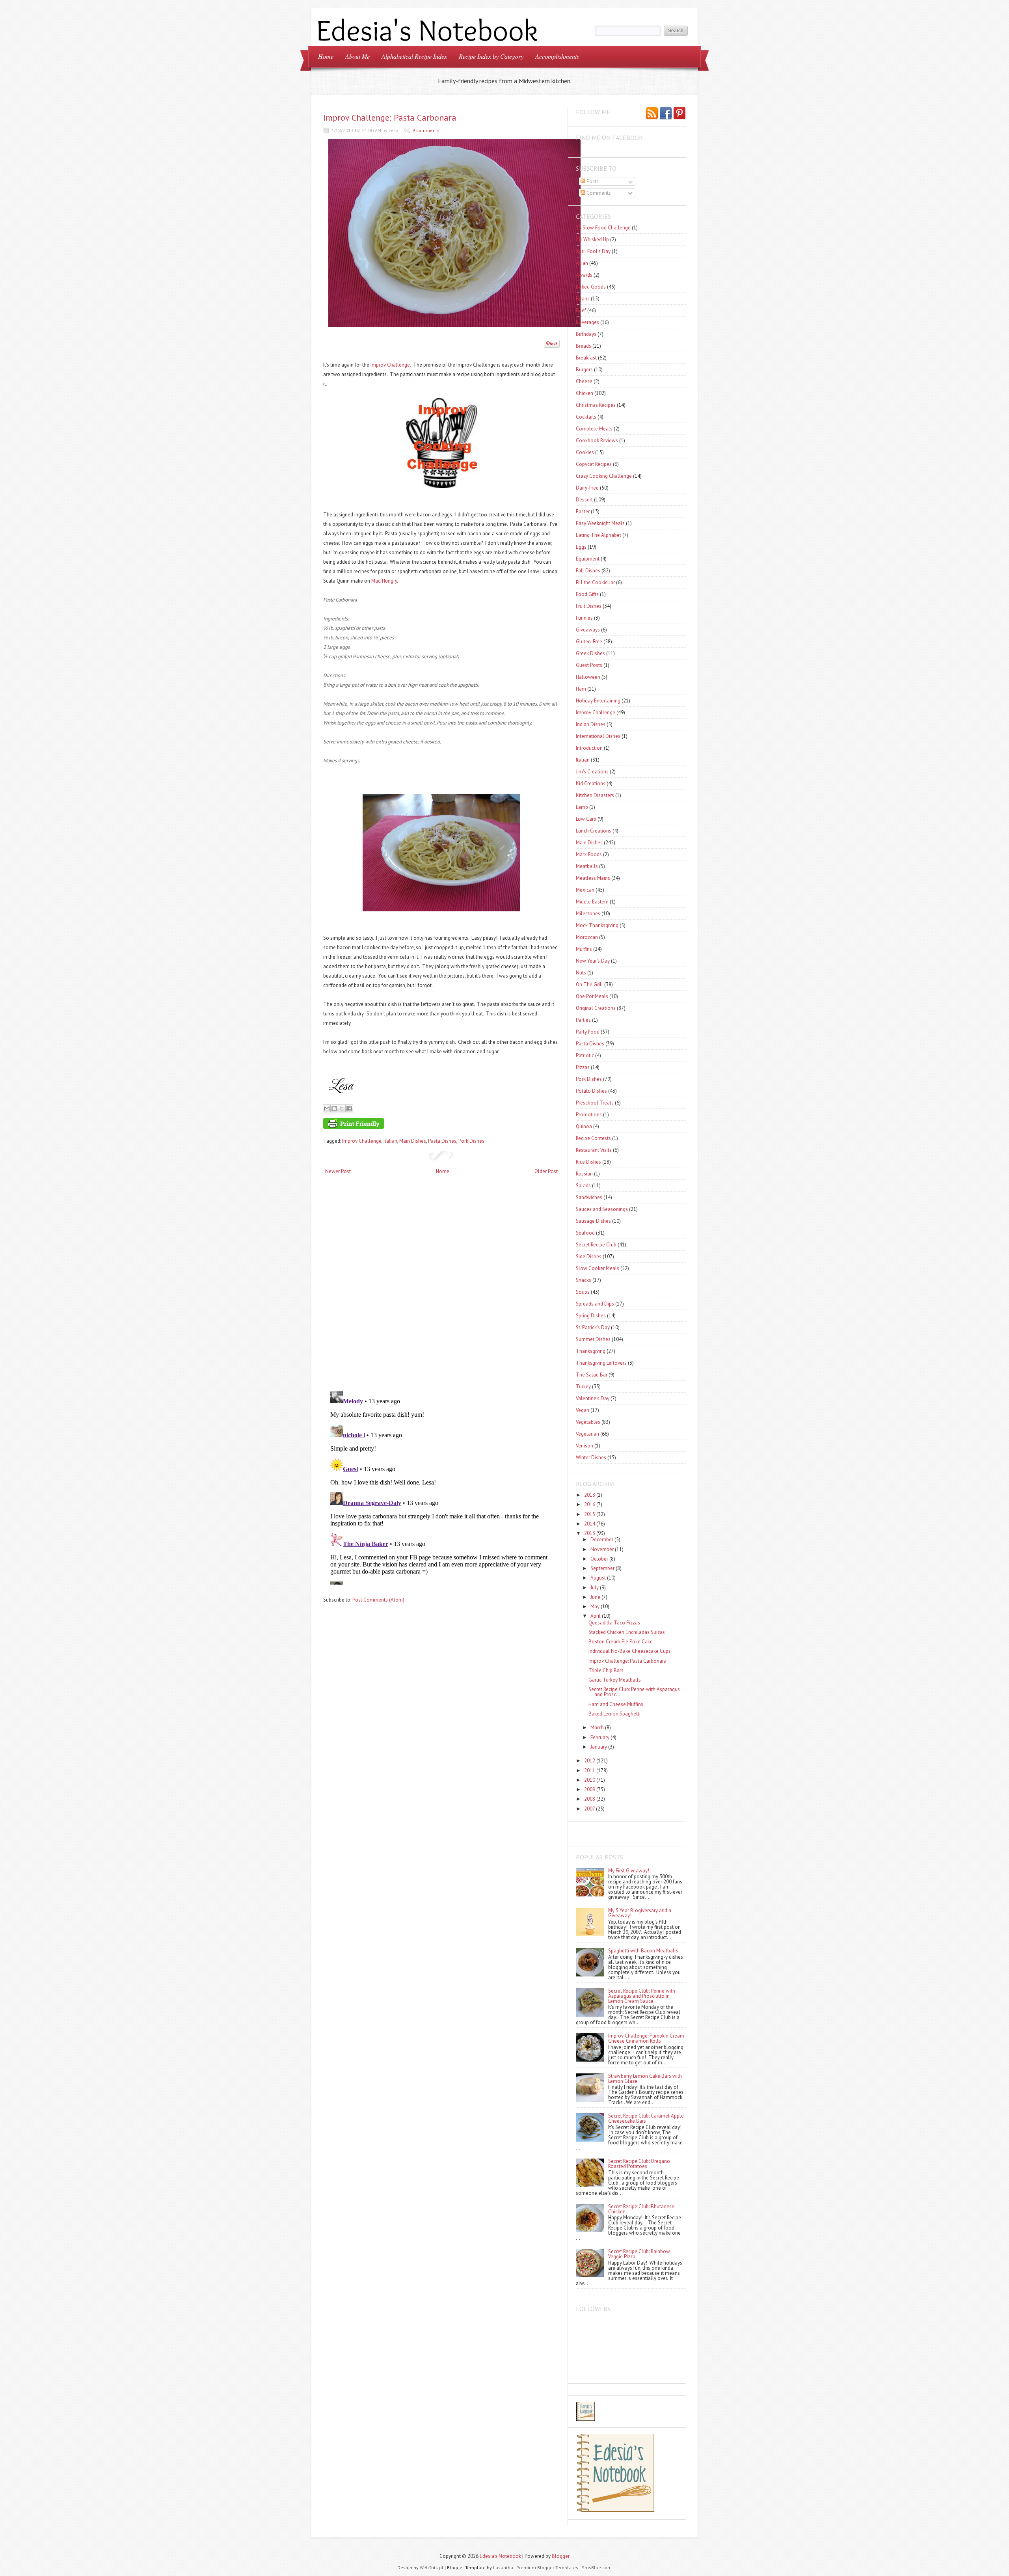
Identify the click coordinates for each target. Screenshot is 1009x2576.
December (602, 1539)
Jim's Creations (592, 772)
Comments (598, 193)
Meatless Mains (593, 878)
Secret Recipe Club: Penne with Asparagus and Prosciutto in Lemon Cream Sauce (642, 1996)
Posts (592, 182)
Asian (582, 263)
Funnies (584, 618)
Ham (581, 689)
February (600, 1737)
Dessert (584, 500)
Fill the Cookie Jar (595, 582)
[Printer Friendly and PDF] (440, 1125)
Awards (584, 275)
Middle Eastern (592, 902)
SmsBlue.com (597, 2568)
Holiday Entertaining (598, 701)
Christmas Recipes (596, 405)
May (595, 1607)
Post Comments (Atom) (378, 1600)
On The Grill (589, 984)
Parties (583, 1020)
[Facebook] (666, 114)
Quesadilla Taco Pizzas (614, 1623)
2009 (590, 1789)
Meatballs (587, 866)
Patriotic (585, 1055)
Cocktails (586, 417)
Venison (585, 1446)
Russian (584, 1174)
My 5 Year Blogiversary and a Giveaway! (640, 1913)
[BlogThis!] (334, 1108)
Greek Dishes (590, 653)
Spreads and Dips (595, 1304)
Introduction (589, 748)
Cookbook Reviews (597, 441)
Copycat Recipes (594, 464)
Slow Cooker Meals (598, 1268)
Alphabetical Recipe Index (414, 56)
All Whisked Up (592, 239)
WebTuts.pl (432, 2568)
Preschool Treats (595, 1103)
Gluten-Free (589, 642)
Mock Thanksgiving (597, 925)
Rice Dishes (588, 1162)
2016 (590, 1504)
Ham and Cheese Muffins (616, 1704)
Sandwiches (589, 1197)
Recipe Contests (593, 1138)
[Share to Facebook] (349, 1108)
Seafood (585, 1233)
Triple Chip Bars (606, 1670)
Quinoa (584, 1126)
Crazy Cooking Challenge (604, 476)
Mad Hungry (383, 581)
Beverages (587, 322)
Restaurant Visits (594, 1150)
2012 (590, 1761)
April (596, 1616)
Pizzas (583, 1067)
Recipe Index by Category (491, 56)
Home (326, 56)
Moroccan (587, 937)
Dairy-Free (587, 488)
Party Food (588, 1032)
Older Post (546, 1171)
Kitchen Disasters (595, 795)
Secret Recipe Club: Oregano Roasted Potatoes (639, 2164)
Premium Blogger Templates (547, 2568)
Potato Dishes (591, 1091)
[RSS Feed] (652, 114)
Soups (583, 1292)
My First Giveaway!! (629, 1871)
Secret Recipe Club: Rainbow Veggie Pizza (639, 2254)
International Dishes (598, 736)
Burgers (584, 370)
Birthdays (586, 334)
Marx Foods (589, 854)
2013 (590, 1533)
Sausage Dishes (593, 1221)
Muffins (584, 949)
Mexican (585, 890)
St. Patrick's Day (593, 1327)
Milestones (588, 914)
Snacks (584, 1280)
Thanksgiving (591, 1351)
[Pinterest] (679, 114)
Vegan (583, 1410)
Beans (583, 299)
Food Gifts (587, 594)
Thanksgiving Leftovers (601, 1363)
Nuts (581, 973)
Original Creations (596, 1008)
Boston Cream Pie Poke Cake (621, 1642)
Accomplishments (557, 56)
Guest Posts (589, 665)
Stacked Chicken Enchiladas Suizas (627, 1632)
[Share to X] (342, 1108)
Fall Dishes (588, 571)
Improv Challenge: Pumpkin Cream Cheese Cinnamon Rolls (646, 2038)
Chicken (585, 393)
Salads (583, 1186)
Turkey (583, 1387)
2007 (589, 1809)
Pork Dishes (471, 1141)
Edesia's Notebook (500, 2556)
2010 (590, 1780)
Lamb (582, 807)
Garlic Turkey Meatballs (615, 1680)
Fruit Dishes (589, 606)
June (595, 1597)
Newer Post (338, 1171)
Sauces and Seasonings (602, 1209)
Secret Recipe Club (596, 1245)
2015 (590, 1514)
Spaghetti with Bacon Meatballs (643, 1951)
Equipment (588, 559)
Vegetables (588, 1422)
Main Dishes (413, 1141)
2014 (590, 1524)
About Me (357, 56)
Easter (583, 511)
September (602, 1568)
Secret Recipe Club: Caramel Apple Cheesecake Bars (646, 2118)
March (597, 1728)
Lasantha (503, 2568)
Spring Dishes (591, 1316)
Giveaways (588, 630)
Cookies (585, 452)
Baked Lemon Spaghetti (614, 1714)
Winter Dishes (591, 1457)
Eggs (581, 547)
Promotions (589, 1115)
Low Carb (586, 819)
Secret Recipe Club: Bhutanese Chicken (641, 2209)
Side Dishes (589, 1256)
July (595, 1588)
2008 (590, 1799)
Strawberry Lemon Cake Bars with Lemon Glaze (645, 2079)
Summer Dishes (593, 1339)
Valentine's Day (593, 1398)
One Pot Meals (592, 996)
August (598, 1578)
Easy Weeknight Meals (600, 523)
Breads (584, 346)
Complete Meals (594, 429)
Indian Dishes (591, 724)
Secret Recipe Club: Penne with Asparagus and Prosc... (634, 1692)
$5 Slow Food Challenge (603, 228)
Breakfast (586, 358)
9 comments (426, 130)
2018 (590, 1495)
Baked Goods (591, 287)
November (602, 1549)
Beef (581, 310)
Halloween (588, 677)
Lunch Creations (594, 831)
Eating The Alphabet (599, 535)
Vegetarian (587, 1434)
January (599, 1747)
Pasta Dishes (442, 1141)
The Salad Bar (592, 1375)
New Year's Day (593, 961)
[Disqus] (441, 1283)
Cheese (584, 381)
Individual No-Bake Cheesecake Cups (630, 1651)
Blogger (561, 2556)
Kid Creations (591, 783)
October (599, 1559)
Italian (390, 1141)
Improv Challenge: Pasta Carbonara (390, 117)
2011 (590, 1770)
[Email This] (327, 1108)
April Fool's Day (593, 251)
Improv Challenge (390, 365)
